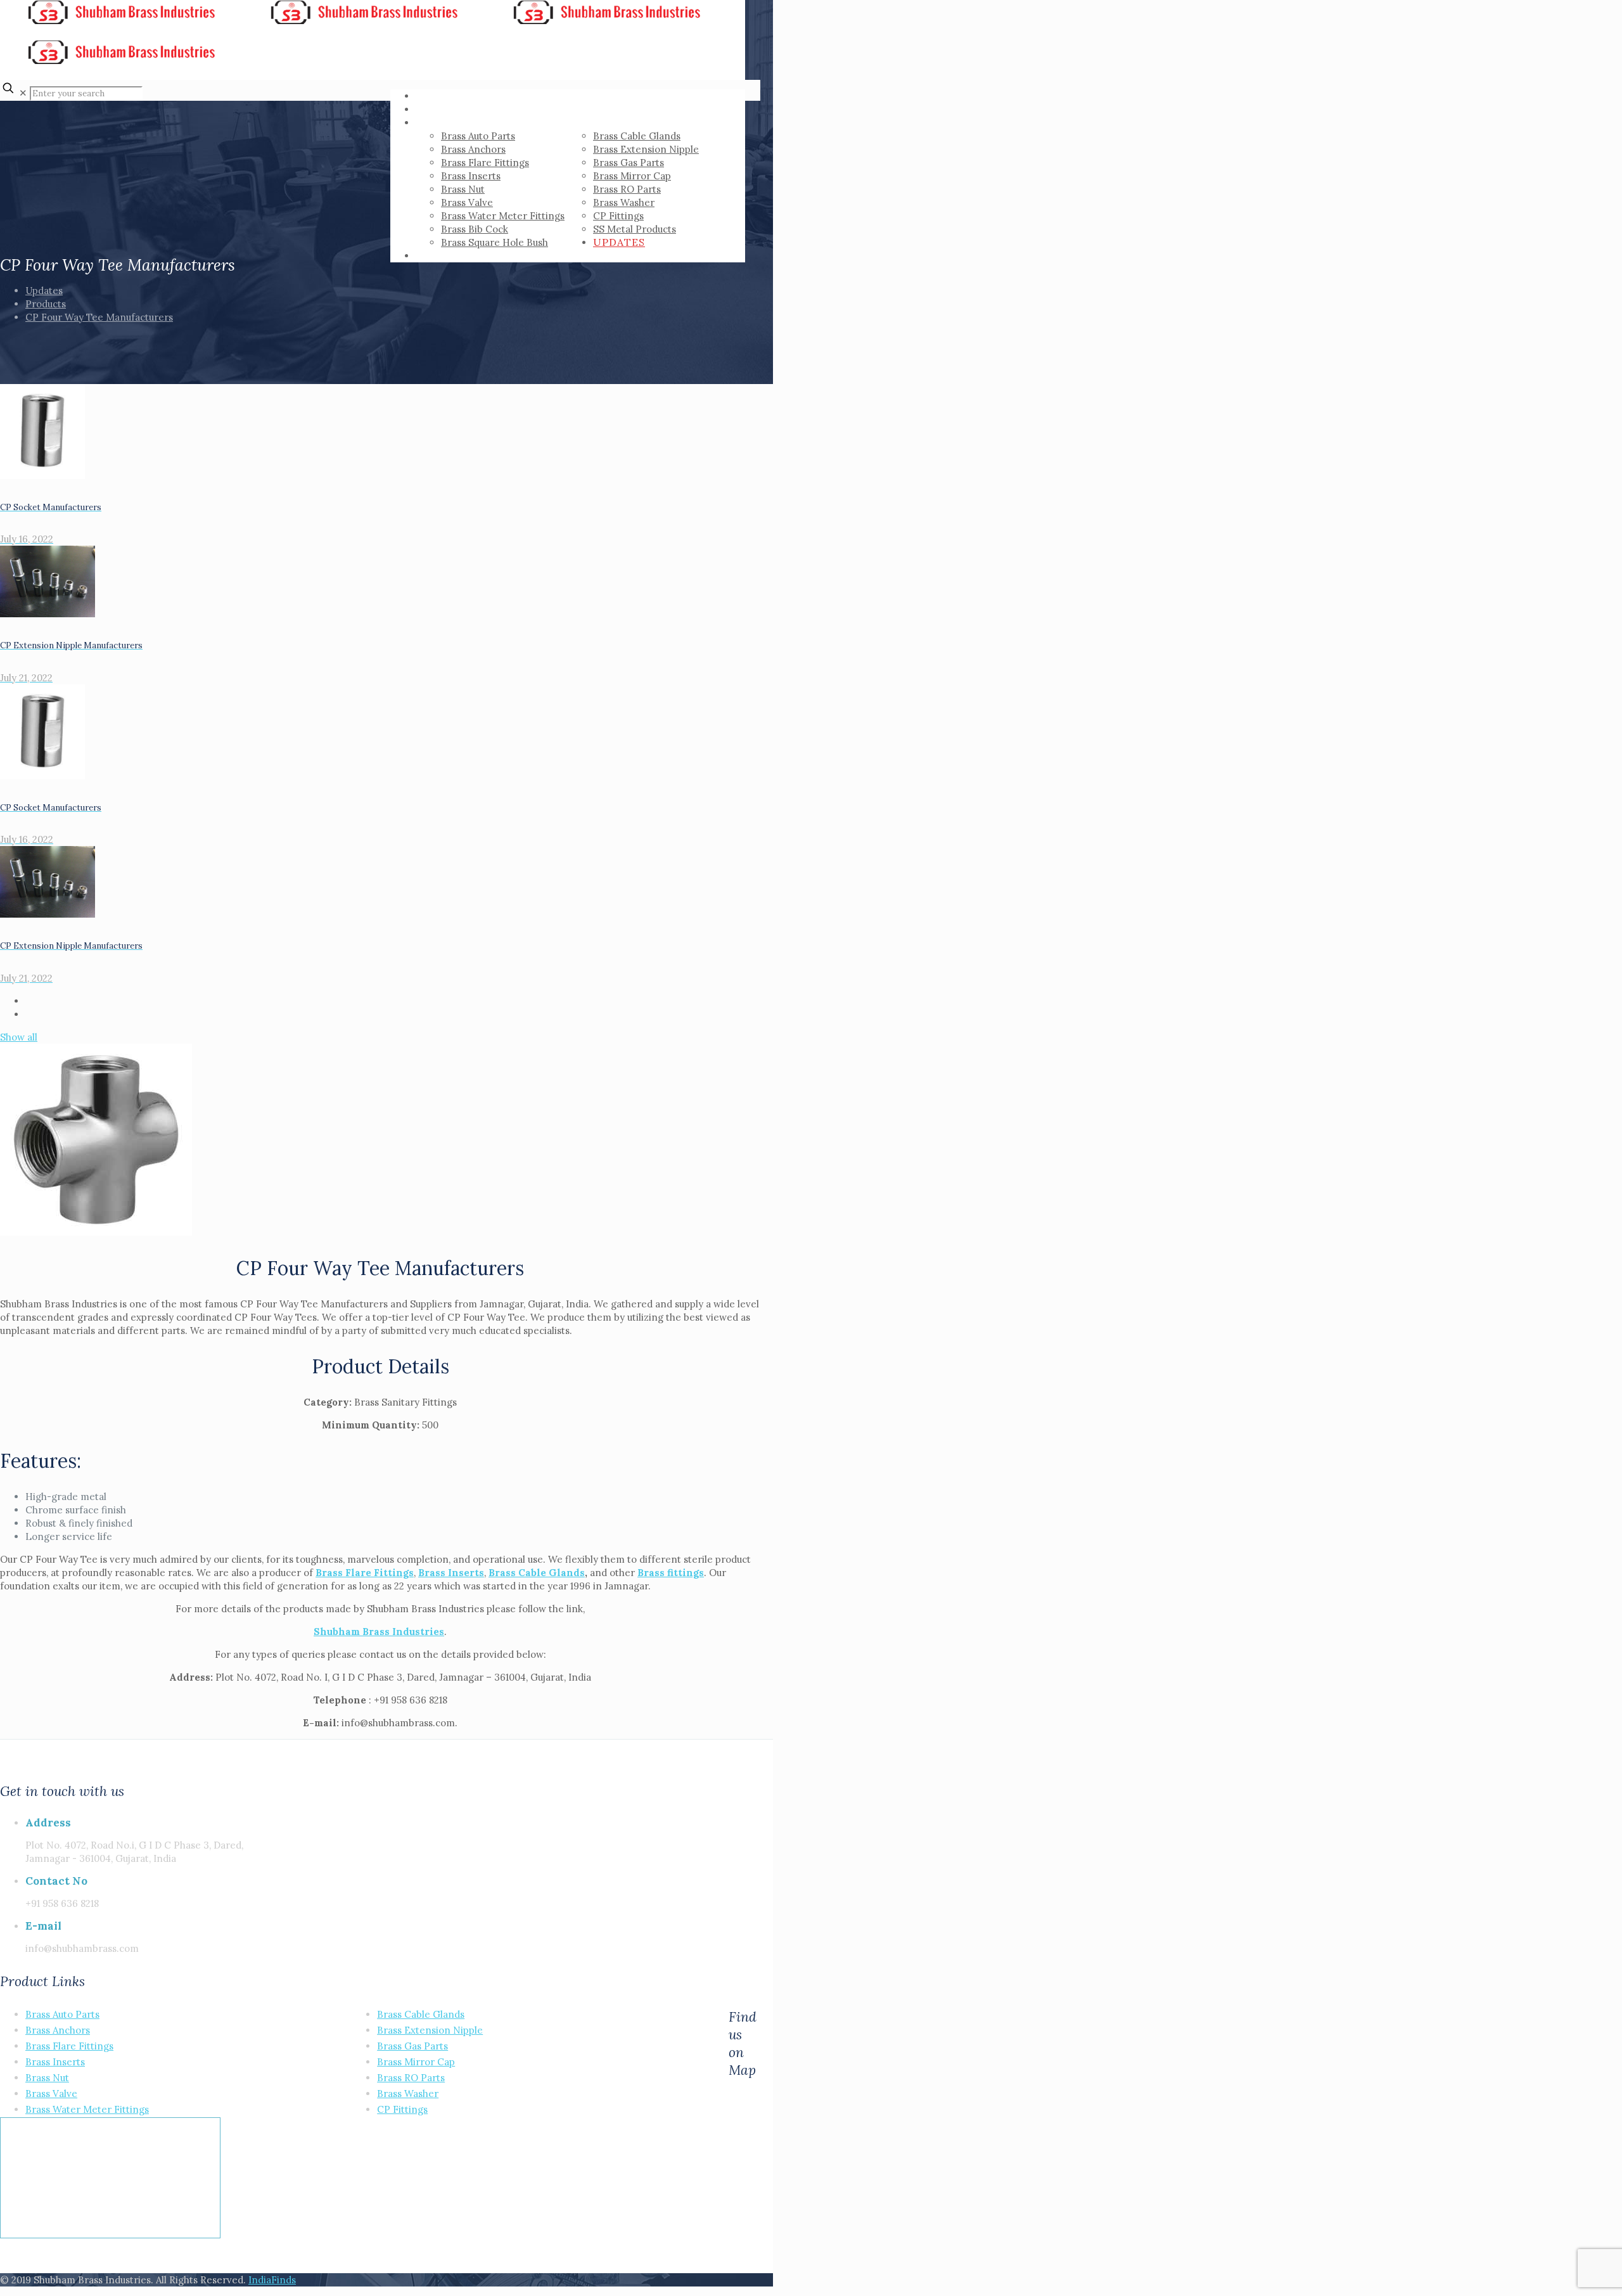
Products (46, 304)
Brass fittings (671, 1573)
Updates (44, 291)
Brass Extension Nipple (430, 2030)
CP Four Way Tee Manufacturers (99, 317)
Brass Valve (51, 2094)
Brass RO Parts (411, 2078)
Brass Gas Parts (412, 2046)
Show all (19, 1037)
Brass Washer (408, 2094)
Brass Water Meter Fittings (87, 2109)
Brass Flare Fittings (365, 1573)
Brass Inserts (55, 2062)
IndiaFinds (272, 2280)
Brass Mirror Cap (416, 2062)
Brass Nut (47, 2078)
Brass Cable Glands (537, 1573)
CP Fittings (402, 2109)
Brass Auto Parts (62, 2014)
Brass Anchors (58, 2030)
